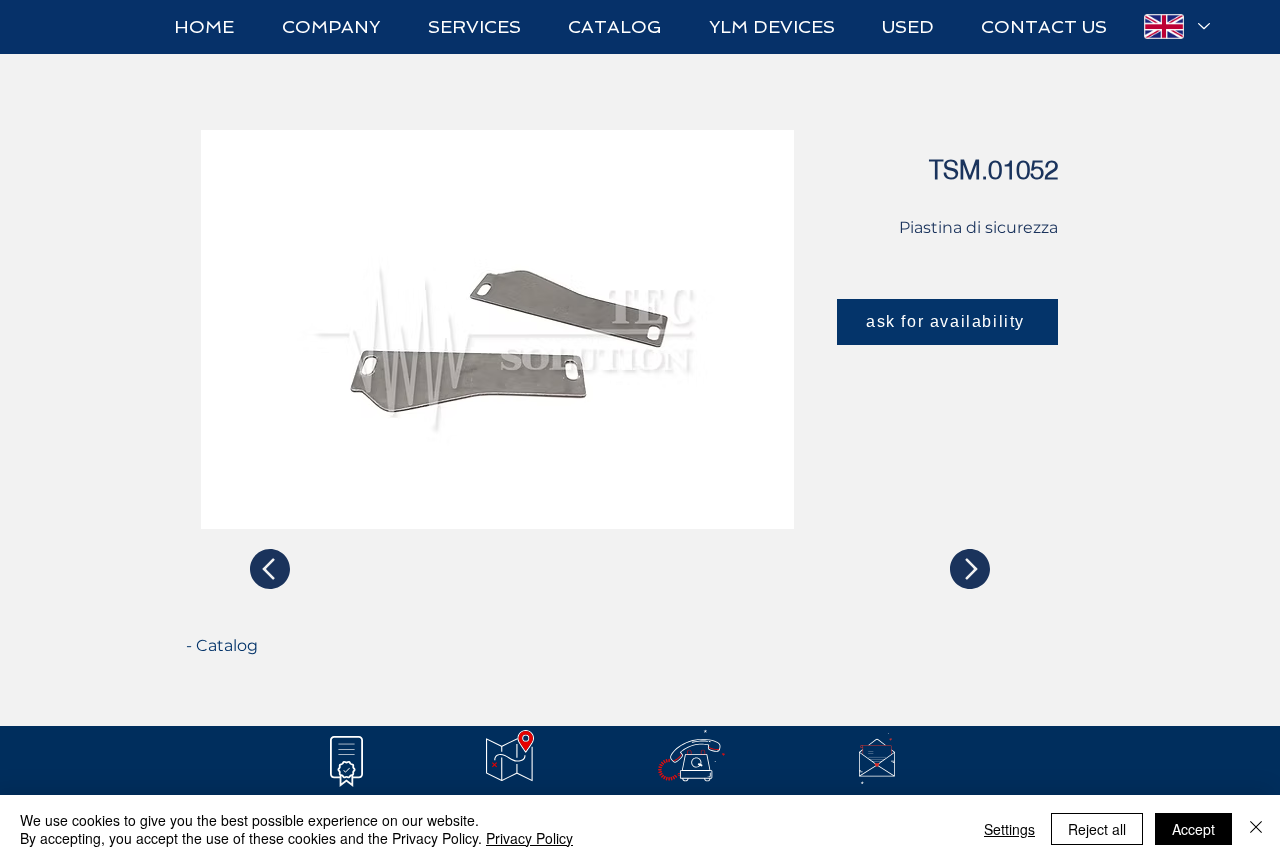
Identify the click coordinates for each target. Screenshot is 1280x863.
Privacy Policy (529, 838)
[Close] (1256, 829)
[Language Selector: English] (1176, 26)
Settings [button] (1009, 829)
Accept (1193, 829)
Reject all (1097, 829)
